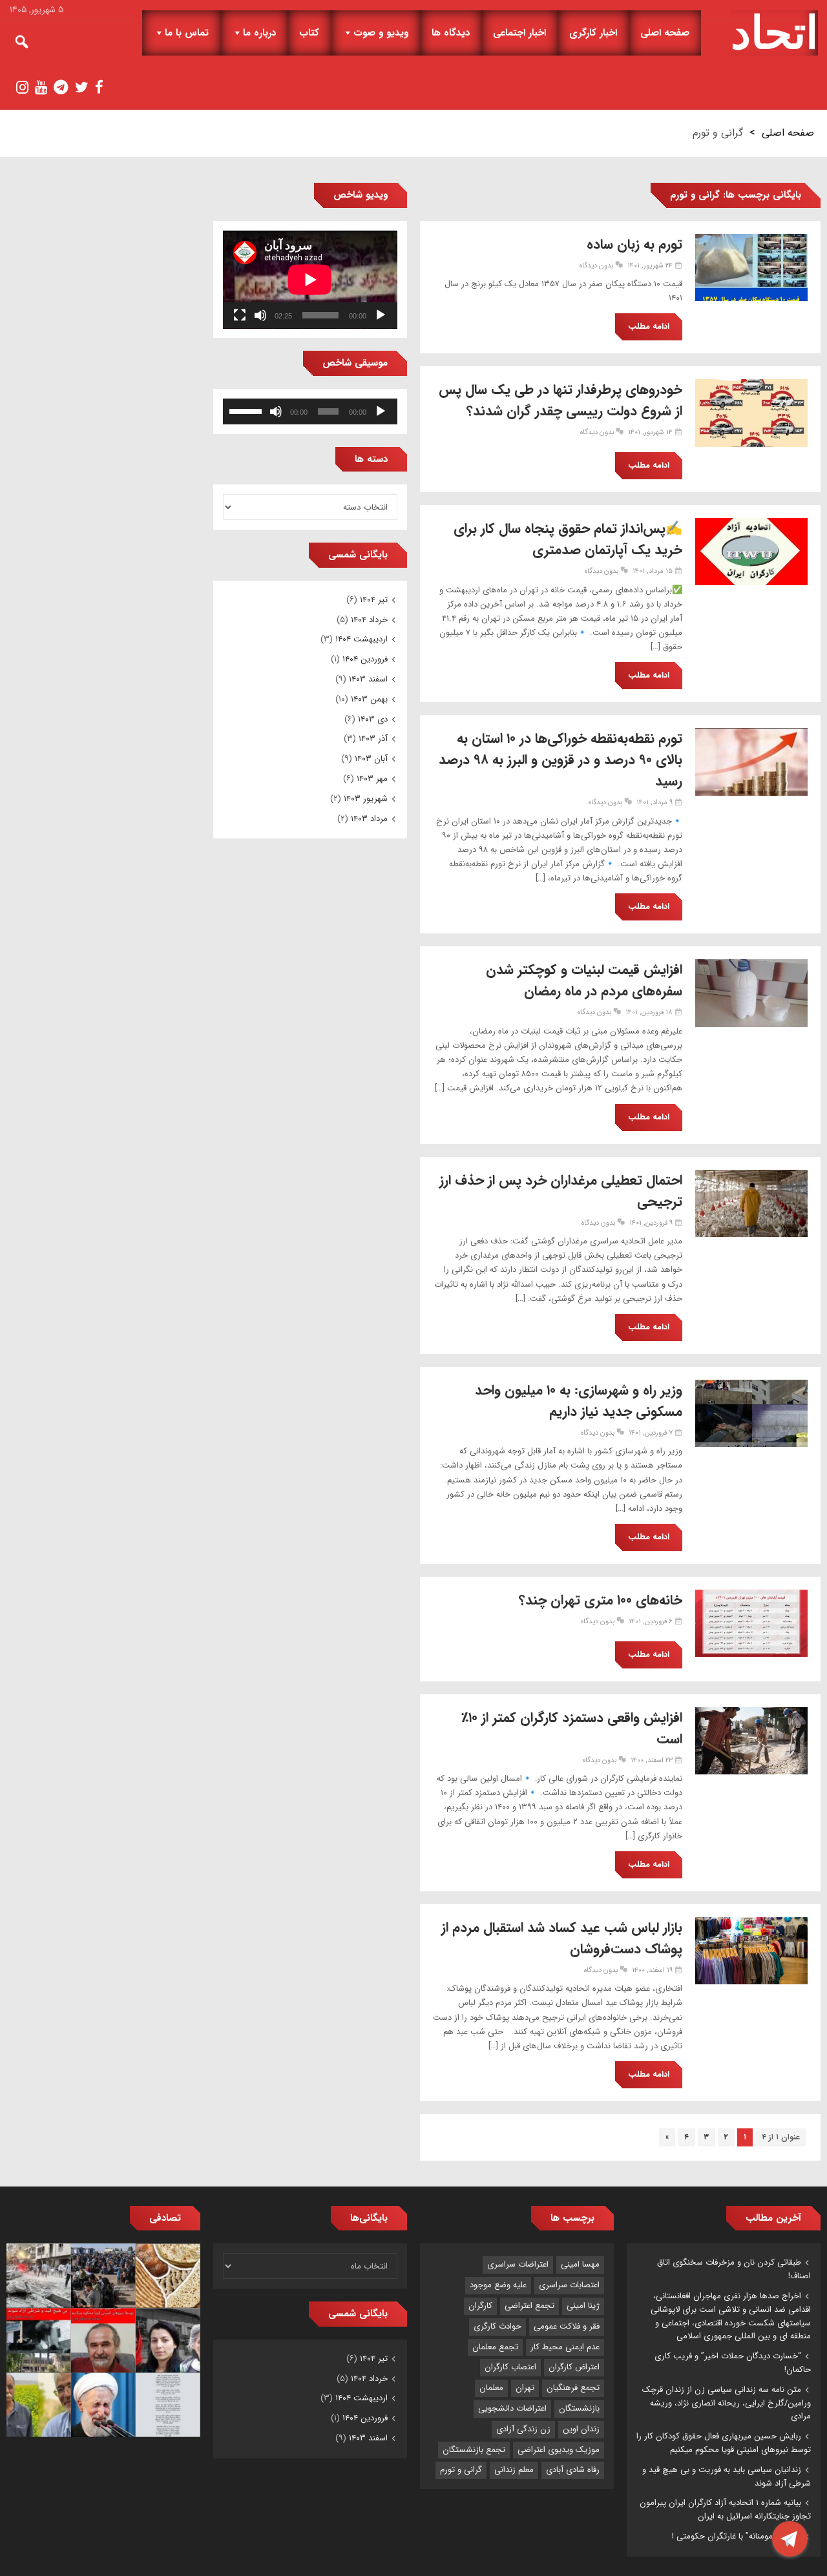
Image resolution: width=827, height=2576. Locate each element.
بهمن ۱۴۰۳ (369, 699)
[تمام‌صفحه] (240, 315)
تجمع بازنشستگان (474, 2450)
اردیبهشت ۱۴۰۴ (361, 639)
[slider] (247, 410)
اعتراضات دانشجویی (512, 2408)
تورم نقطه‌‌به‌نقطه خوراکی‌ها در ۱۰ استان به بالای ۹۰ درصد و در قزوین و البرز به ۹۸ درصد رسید (560, 760)
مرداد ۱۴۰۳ (369, 819)
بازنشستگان (579, 2408)
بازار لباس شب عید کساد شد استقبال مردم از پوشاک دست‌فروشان (562, 1938)
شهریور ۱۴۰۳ (366, 799)
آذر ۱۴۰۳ (373, 739)
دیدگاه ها (451, 33)
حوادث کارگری (497, 2326)
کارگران (480, 2306)
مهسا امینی (580, 2264)
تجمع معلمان (495, 2347)
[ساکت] (260, 315)
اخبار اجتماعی (519, 33)
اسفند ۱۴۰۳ (368, 679)
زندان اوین (581, 2429)
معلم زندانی (514, 2470)
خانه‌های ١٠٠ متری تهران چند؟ (601, 1600)
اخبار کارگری (593, 33)
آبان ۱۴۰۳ (371, 759)
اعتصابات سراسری (569, 2285)
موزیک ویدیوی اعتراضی (559, 2450)
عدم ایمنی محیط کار (565, 2347)
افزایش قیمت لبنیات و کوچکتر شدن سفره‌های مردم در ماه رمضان (584, 981)
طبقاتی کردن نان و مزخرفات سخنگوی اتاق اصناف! (734, 2269)
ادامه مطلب (649, 327)
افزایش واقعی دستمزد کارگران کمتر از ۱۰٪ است (572, 1729)
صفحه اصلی (665, 33)
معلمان (491, 2388)
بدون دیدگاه (596, 266)
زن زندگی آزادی (523, 2429)
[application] (310, 280)
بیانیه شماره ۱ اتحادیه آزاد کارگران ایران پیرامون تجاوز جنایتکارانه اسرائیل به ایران (725, 2509)
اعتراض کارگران (574, 2367)
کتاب (309, 33)
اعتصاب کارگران (510, 2367)
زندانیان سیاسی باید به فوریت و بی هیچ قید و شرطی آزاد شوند (727, 2477)
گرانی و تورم (461, 2470)
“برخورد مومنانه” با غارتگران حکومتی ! (737, 2536)
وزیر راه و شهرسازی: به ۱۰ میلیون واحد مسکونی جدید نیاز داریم (579, 1401)
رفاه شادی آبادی (573, 2470)
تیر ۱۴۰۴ (374, 600)
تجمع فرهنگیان (573, 2388)
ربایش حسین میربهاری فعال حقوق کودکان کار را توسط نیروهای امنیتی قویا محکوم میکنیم (724, 2443)
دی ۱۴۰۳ (373, 719)
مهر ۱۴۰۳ (372, 779)
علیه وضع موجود (498, 2285)
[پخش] (381, 315)
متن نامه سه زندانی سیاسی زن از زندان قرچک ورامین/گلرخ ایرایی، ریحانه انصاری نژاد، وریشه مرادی (727, 2403)
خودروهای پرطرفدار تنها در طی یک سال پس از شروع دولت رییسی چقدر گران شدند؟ (560, 400)
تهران (525, 2388)
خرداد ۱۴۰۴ (369, 620)
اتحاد (774, 33)
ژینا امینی (583, 2306)
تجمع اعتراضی (529, 2306)
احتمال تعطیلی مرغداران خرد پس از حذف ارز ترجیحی (561, 1191)
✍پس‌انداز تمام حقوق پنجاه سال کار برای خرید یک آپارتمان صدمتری (568, 539)
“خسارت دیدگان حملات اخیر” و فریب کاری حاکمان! (733, 2363)
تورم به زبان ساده (634, 244)
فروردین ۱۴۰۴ (365, 659)
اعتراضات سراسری (518, 2264)
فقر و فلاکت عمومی (567, 2326)
